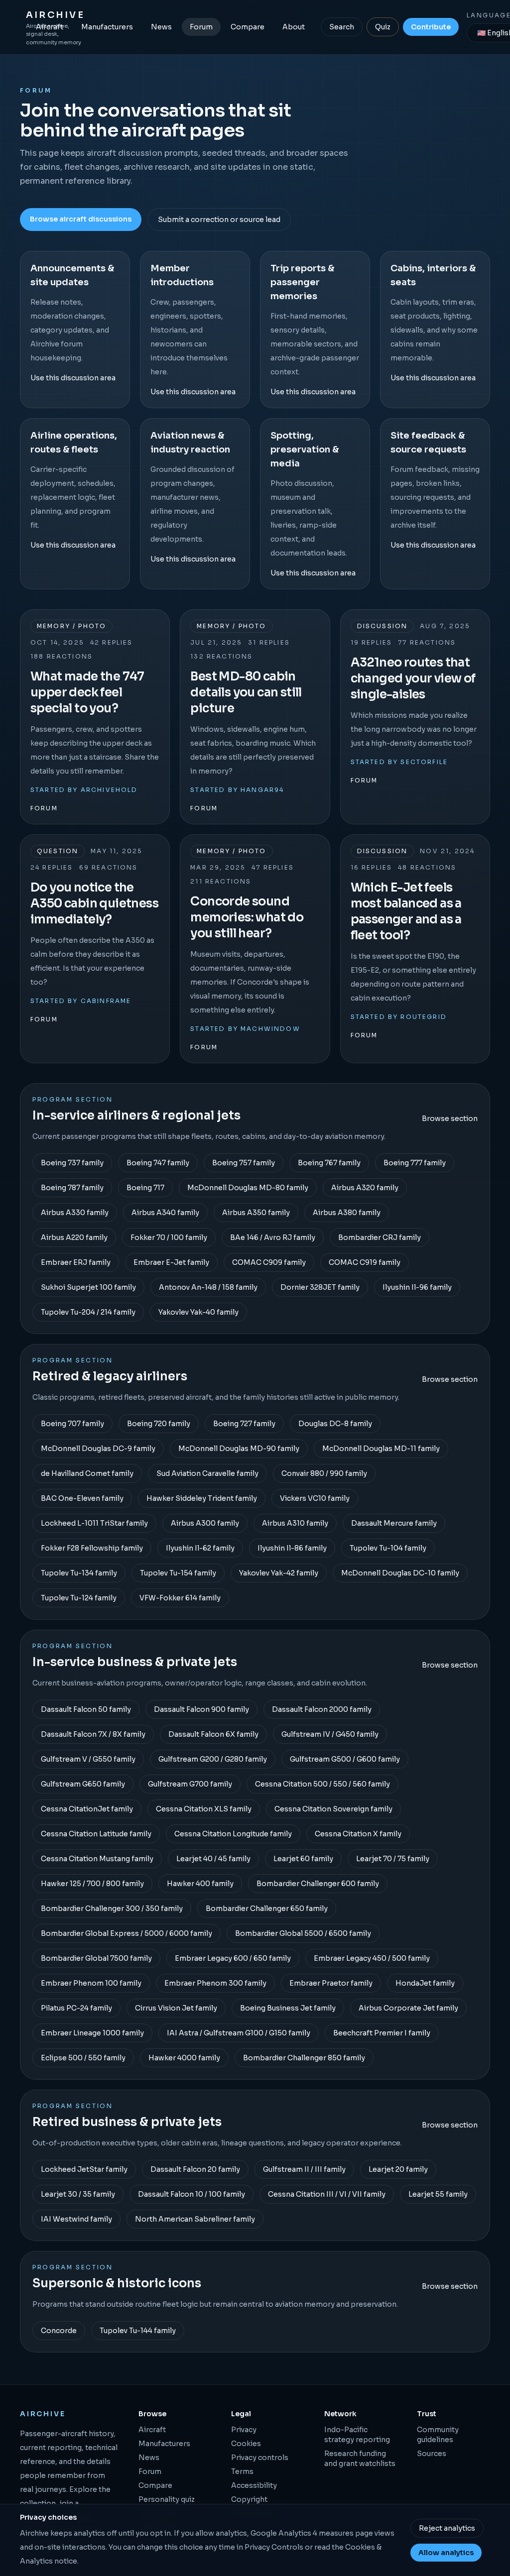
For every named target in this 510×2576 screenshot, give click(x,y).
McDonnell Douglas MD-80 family (248, 1188)
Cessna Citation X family (358, 1834)
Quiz (383, 27)
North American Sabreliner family (195, 2219)
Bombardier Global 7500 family (96, 1958)
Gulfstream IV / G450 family (330, 1734)
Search (342, 27)
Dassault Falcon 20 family (195, 2169)
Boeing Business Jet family (288, 2008)
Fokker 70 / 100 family (169, 1237)
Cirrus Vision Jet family (176, 2008)
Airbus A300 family (205, 1523)
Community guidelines (438, 2435)
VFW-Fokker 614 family (180, 1598)
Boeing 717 (145, 1188)
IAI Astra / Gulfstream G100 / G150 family (239, 2033)
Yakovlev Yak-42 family (279, 1573)
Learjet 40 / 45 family (213, 1859)
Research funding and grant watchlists (360, 2459)
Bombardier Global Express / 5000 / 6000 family (127, 1933)
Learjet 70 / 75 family (393, 1859)
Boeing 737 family (72, 1163)
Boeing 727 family (244, 1424)
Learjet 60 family (303, 1859)
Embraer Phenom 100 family (91, 1983)
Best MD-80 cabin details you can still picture (246, 692)
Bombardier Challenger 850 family (304, 2058)
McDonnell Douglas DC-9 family (98, 1449)
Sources (432, 2454)
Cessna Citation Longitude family (233, 1834)
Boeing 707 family (72, 1424)
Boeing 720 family (159, 1424)
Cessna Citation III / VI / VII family (327, 2194)
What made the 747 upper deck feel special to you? (87, 692)
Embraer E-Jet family (171, 1262)
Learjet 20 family (398, 2169)
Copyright (249, 2499)
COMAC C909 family (269, 1262)
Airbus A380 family (347, 1213)
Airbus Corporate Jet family (408, 2008)
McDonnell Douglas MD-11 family (381, 1449)
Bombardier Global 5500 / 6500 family (303, 1933)
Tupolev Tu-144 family (138, 2331)
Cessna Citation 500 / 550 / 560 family (322, 1784)
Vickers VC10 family (315, 1498)
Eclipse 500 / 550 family (83, 2058)
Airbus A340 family (165, 1213)
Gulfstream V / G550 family (88, 1759)
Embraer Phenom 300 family (215, 1983)
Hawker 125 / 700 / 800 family (92, 1884)
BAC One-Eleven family (82, 1498)
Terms (242, 2471)
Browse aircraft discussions (81, 219)
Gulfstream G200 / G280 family (213, 1759)
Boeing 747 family (158, 1163)
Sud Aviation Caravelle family (207, 1473)
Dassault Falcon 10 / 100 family (191, 2194)
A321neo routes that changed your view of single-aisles (413, 678)
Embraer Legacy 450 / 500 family (372, 1958)
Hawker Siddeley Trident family (202, 1498)
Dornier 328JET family (320, 1287)
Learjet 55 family (438, 2194)
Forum (201, 27)
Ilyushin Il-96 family (417, 1287)
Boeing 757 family (244, 1163)
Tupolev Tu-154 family (178, 1573)
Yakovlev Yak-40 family (198, 1312)
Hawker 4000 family (184, 2058)
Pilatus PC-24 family (76, 2008)
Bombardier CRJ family (380, 1237)
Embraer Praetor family (331, 1983)
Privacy (244, 2430)
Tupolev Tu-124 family (79, 1598)
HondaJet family (425, 1983)
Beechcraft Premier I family (382, 2033)
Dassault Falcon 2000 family (322, 1709)
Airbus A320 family (365, 1188)
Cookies (246, 2444)
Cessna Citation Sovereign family (333, 1809)
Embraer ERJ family (76, 1262)
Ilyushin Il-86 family (292, 1548)
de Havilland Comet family (87, 1473)
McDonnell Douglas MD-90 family (239, 1449)
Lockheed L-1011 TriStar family (94, 1523)
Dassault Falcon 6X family (213, 1734)
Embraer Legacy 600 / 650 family (233, 1958)
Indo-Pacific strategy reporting (357, 2435)
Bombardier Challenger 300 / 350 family (112, 1908)
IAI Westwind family (76, 2219)
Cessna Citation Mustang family (97, 1859)
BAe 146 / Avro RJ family (273, 1237)
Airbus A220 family (74, 1237)
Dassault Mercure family (394, 1523)
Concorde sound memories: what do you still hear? (247, 917)
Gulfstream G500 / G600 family (345, 1759)
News (161, 27)
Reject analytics (447, 2528)
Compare (248, 27)
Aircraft (50, 27)
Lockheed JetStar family (84, 2169)
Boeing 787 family (72, 1188)
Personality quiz (167, 2499)
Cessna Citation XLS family (204, 1809)
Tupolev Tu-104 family (388, 1548)
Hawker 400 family (200, 1884)
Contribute (431, 27)
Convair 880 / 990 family (324, 1473)
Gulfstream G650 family (83, 1784)
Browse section (450, 1119)
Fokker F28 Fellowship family (92, 1548)
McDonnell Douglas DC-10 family (400, 1573)
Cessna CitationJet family (87, 1809)
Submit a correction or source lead (219, 220)
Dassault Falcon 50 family (86, 1709)
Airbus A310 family (295, 1523)
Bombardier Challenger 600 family (318, 1884)
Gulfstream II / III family (304, 2169)
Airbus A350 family (256, 1213)
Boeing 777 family (415, 1163)
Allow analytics (446, 2553)
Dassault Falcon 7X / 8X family (93, 1734)
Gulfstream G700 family (190, 1784)
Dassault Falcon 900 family (201, 1709)
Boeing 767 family (329, 1163)
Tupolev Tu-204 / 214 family (88, 1312)
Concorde (59, 2331)
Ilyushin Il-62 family (200, 1548)
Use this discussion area (73, 378)
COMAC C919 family (365, 1262)
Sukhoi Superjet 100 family (88, 1287)
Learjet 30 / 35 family (78, 2194)
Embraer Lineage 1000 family (92, 2033)
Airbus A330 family (75, 1213)
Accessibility (254, 2485)
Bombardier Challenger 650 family (267, 1908)
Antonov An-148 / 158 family (208, 1287)
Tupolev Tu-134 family (79, 1573)
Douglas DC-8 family (335, 1424)
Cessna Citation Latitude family (96, 1834)
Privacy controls (260, 2458)
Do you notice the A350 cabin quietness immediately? (94, 903)
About (294, 27)
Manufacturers (107, 27)
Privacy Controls (274, 2547)
